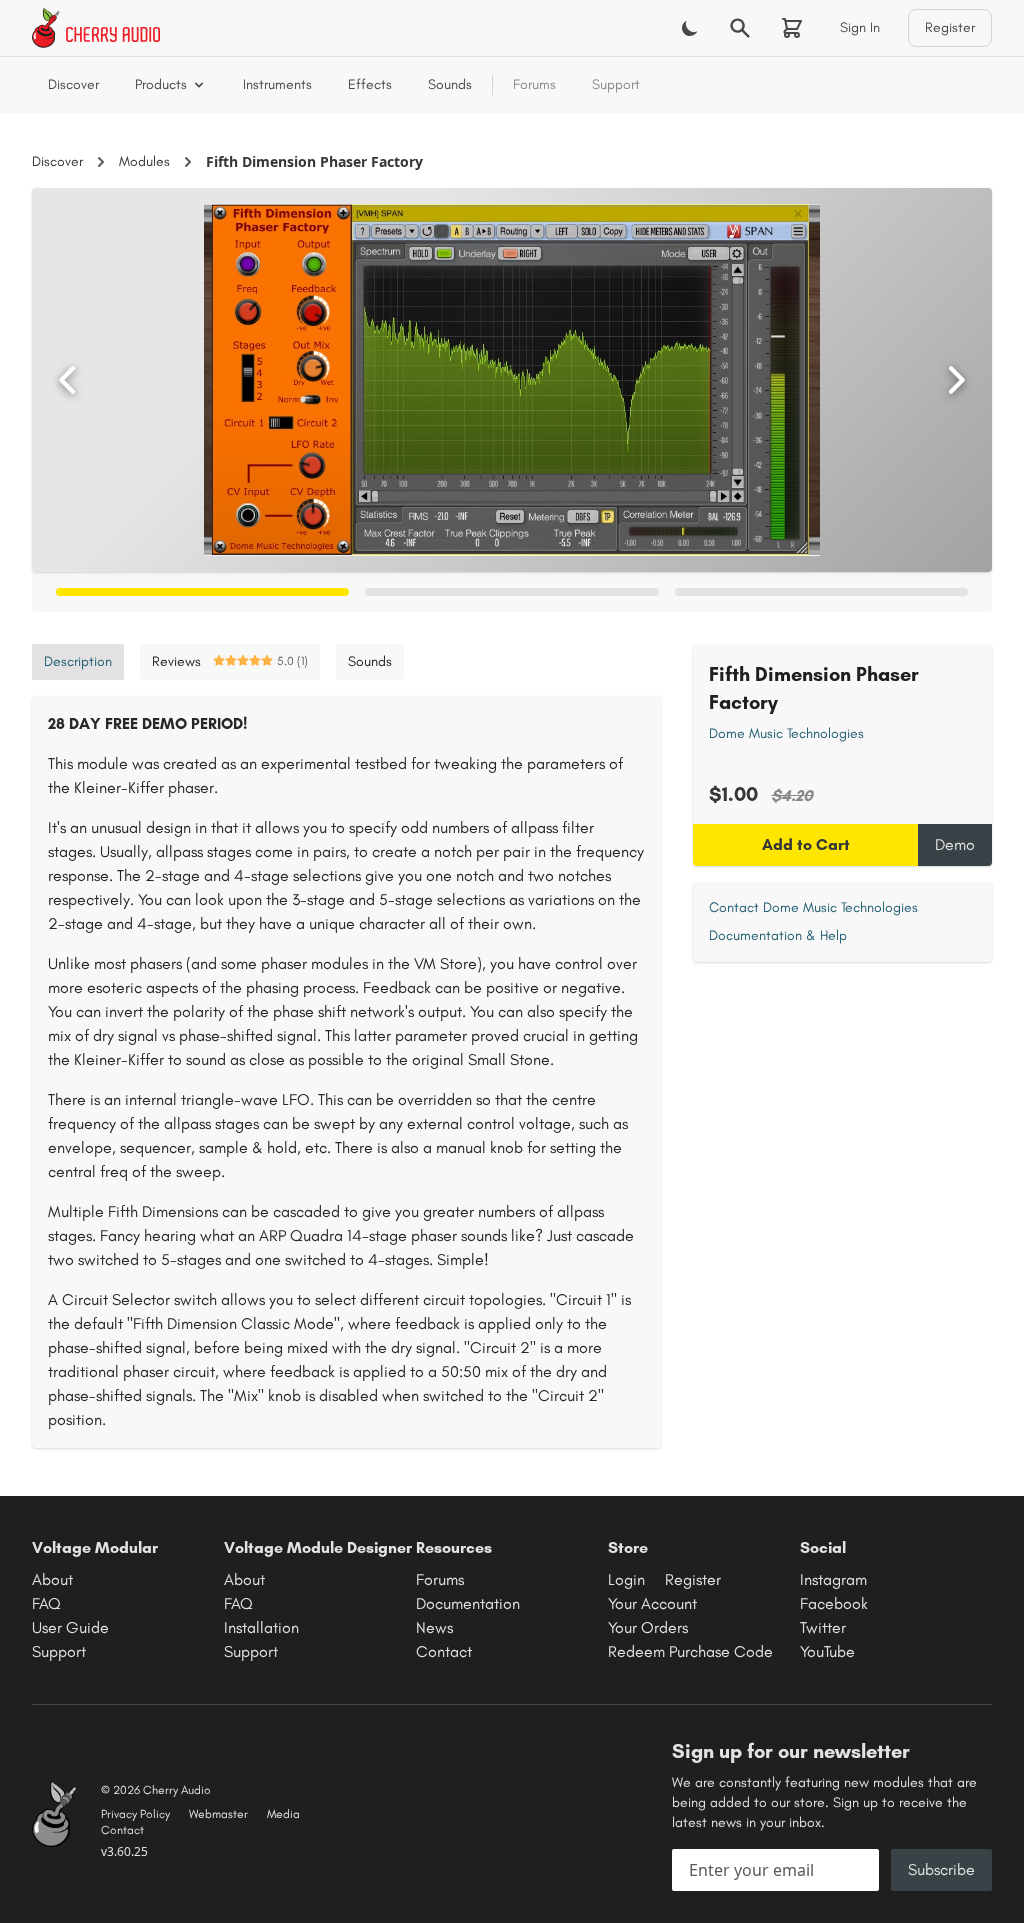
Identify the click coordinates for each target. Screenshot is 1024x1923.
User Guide (70, 1627)
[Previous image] (68, 380)
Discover (73, 84)
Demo (955, 844)
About (52, 1579)
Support (616, 84)
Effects (370, 84)
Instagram (833, 1579)
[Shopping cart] (792, 28)
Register (950, 27)
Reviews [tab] (230, 661)
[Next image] (956, 380)
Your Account (652, 1603)
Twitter (823, 1627)
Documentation (468, 1603)
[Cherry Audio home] (96, 28)
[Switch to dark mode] (690, 28)
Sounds (450, 84)
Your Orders (648, 1627)
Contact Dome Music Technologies (813, 907)
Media (283, 1814)
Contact (444, 1651)
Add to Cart (806, 844)
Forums (534, 84)
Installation (261, 1627)
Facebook (834, 1603)
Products (161, 84)
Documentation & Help (778, 935)
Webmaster (218, 1814)
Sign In (860, 27)
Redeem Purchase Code (690, 1651)
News (434, 1627)
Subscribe (941, 1869)
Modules (144, 161)
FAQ (46, 1603)
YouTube (827, 1651)
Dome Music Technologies (786, 733)
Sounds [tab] (370, 661)
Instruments (277, 84)
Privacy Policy (135, 1814)
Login (626, 1579)
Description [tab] (78, 661)
